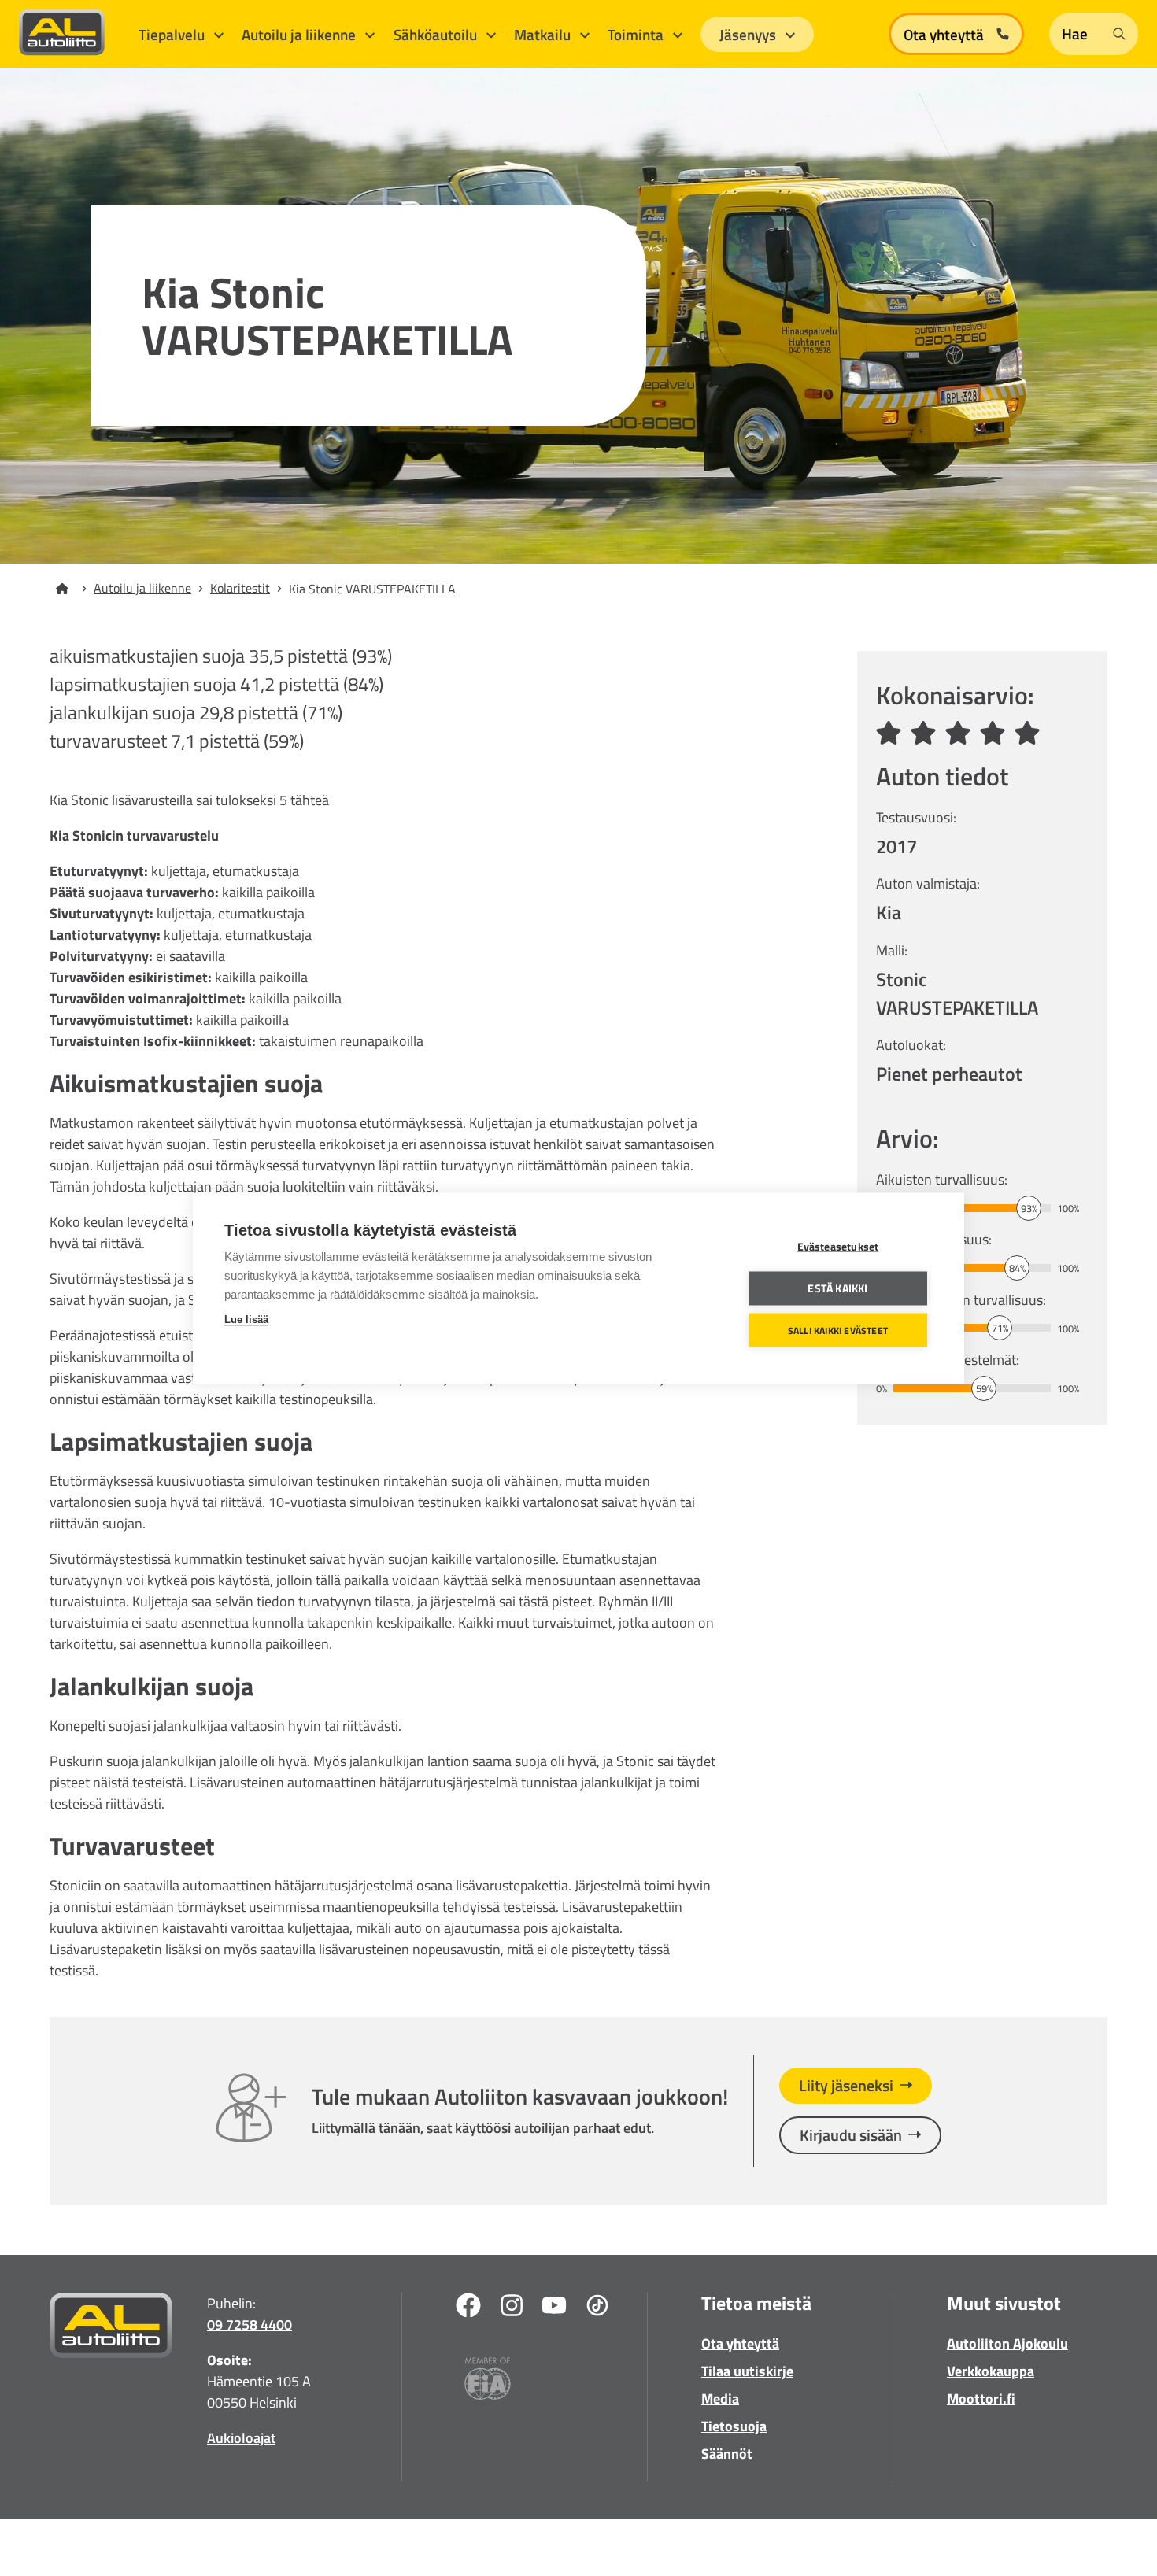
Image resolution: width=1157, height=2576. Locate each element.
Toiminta (637, 34)
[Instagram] (512, 2308)
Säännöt (727, 2454)
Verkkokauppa (991, 2371)
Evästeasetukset (838, 1246)
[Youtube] (554, 2308)
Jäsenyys (749, 34)
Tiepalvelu (173, 34)
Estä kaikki (837, 1288)
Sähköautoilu (437, 34)
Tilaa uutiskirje (747, 2371)
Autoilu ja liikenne (300, 34)
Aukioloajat (241, 2438)
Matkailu (544, 34)
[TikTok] (597, 2308)
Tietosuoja (734, 2426)
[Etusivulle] (72, 589)
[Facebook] (468, 2308)
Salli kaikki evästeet (838, 1330)
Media (720, 2399)
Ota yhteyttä (740, 2343)
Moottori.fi (981, 2399)
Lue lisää (246, 1319)
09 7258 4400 (250, 2325)
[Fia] (488, 2381)
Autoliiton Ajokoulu (1007, 2343)
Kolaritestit (240, 588)
